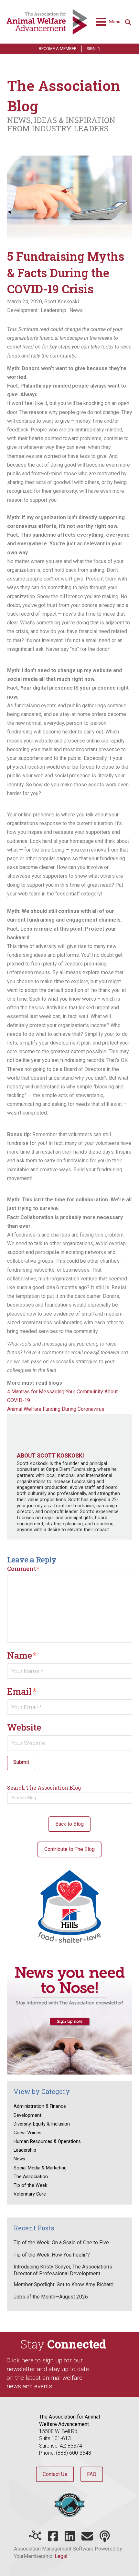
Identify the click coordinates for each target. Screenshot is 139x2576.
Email (22, 1691)
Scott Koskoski (62, 302)
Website (24, 1727)
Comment (23, 1569)
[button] (108, 22)
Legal (61, 2556)
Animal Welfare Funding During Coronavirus (56, 1409)
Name (22, 1655)
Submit (21, 1762)
